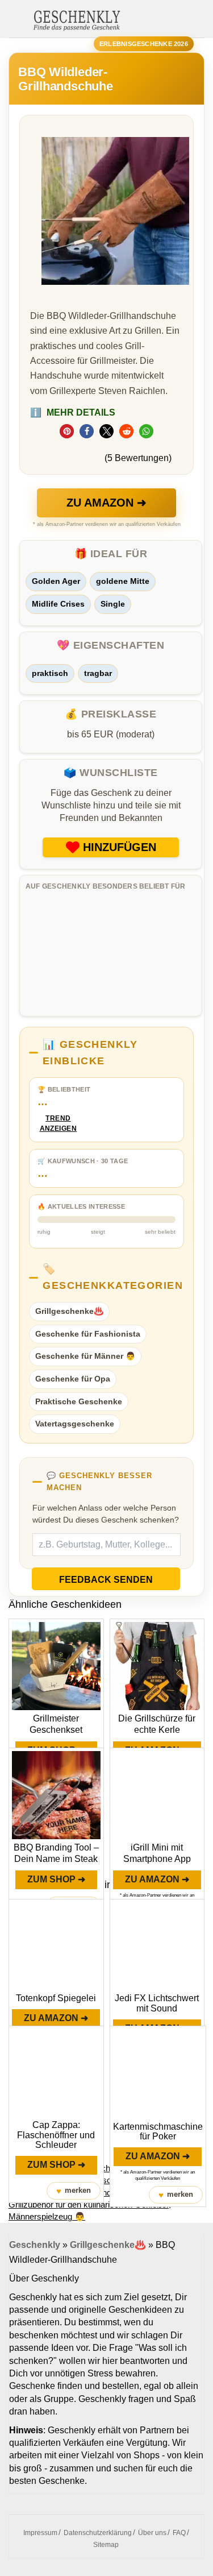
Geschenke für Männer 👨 (85, 1356)
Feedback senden (106, 1580)
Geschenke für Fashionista (88, 1334)
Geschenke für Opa (73, 1379)
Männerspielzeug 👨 (47, 2216)
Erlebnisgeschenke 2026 (144, 44)
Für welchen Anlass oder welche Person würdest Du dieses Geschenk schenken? (106, 1514)
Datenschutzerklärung (98, 2533)
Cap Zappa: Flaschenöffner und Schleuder (56, 2135)
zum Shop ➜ (56, 1879)
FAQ (179, 2533)
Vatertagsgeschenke (75, 1424)
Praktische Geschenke (79, 1401)
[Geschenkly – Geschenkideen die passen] (77, 19)
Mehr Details (73, 412)
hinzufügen (120, 847)
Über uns (152, 2533)
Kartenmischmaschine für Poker (158, 2132)
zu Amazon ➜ (106, 503)
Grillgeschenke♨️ (69, 1311)
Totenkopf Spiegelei (56, 1998)
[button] (67, 431)
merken (74, 2191)
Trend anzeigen (59, 1124)
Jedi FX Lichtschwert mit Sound (157, 2003)
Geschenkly (35, 2245)
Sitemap (106, 2545)
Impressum (40, 2533)
